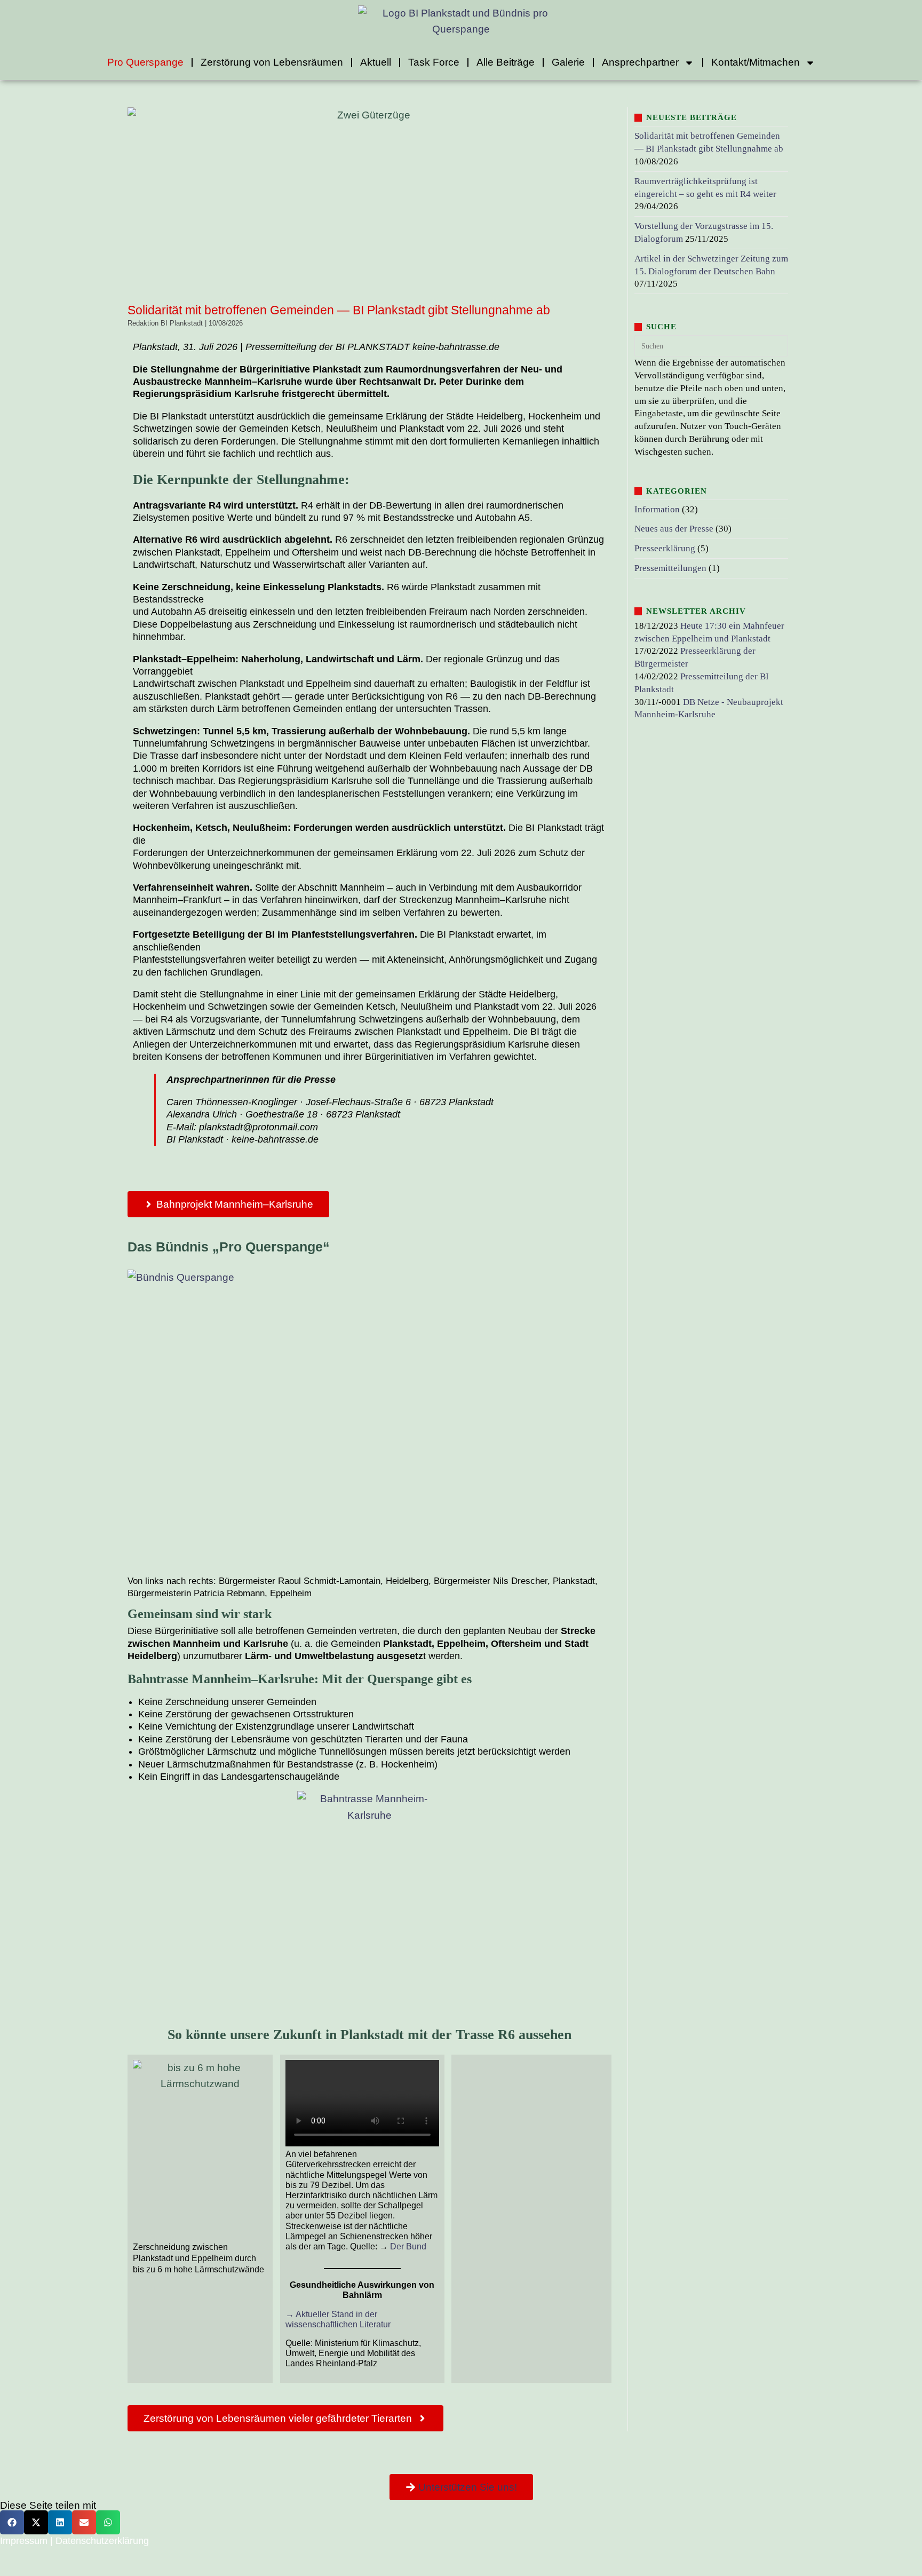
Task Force (434, 62)
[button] (12, 2522)
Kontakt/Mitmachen (756, 62)
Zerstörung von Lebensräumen (272, 62)
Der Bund (408, 2246)
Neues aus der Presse (674, 529)
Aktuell (376, 62)
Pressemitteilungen (670, 568)
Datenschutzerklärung (102, 2541)
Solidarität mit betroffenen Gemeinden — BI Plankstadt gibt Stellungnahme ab (339, 310)
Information (657, 509)
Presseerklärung (665, 548)
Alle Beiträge (506, 62)
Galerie (568, 62)
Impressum (24, 2541)
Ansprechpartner (640, 62)
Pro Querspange (145, 62)
